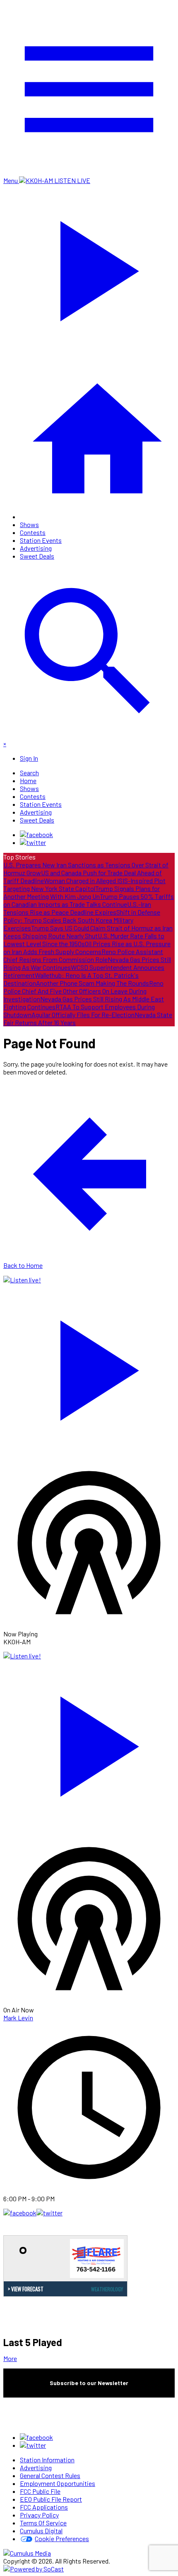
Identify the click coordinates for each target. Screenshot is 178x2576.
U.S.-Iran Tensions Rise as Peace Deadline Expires (77, 908)
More (10, 2358)
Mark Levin (18, 2018)
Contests (33, 532)
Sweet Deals (37, 556)
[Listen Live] (89, 1366)
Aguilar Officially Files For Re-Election (83, 1015)
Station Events (41, 540)
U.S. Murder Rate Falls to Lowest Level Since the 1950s (84, 940)
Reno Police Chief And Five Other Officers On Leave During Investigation (83, 991)
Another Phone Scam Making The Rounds (93, 983)
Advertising (36, 548)
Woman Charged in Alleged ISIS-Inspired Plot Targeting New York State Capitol (84, 884)
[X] (33, 842)
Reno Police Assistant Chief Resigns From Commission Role (83, 955)
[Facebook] (36, 834)
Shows (29, 524)
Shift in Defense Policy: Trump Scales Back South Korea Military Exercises (82, 920)
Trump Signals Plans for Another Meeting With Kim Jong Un (82, 892)
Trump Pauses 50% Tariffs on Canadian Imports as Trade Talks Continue (89, 900)
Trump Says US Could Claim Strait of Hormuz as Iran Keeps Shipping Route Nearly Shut (88, 932)
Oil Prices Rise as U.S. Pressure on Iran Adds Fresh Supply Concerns (87, 947)
